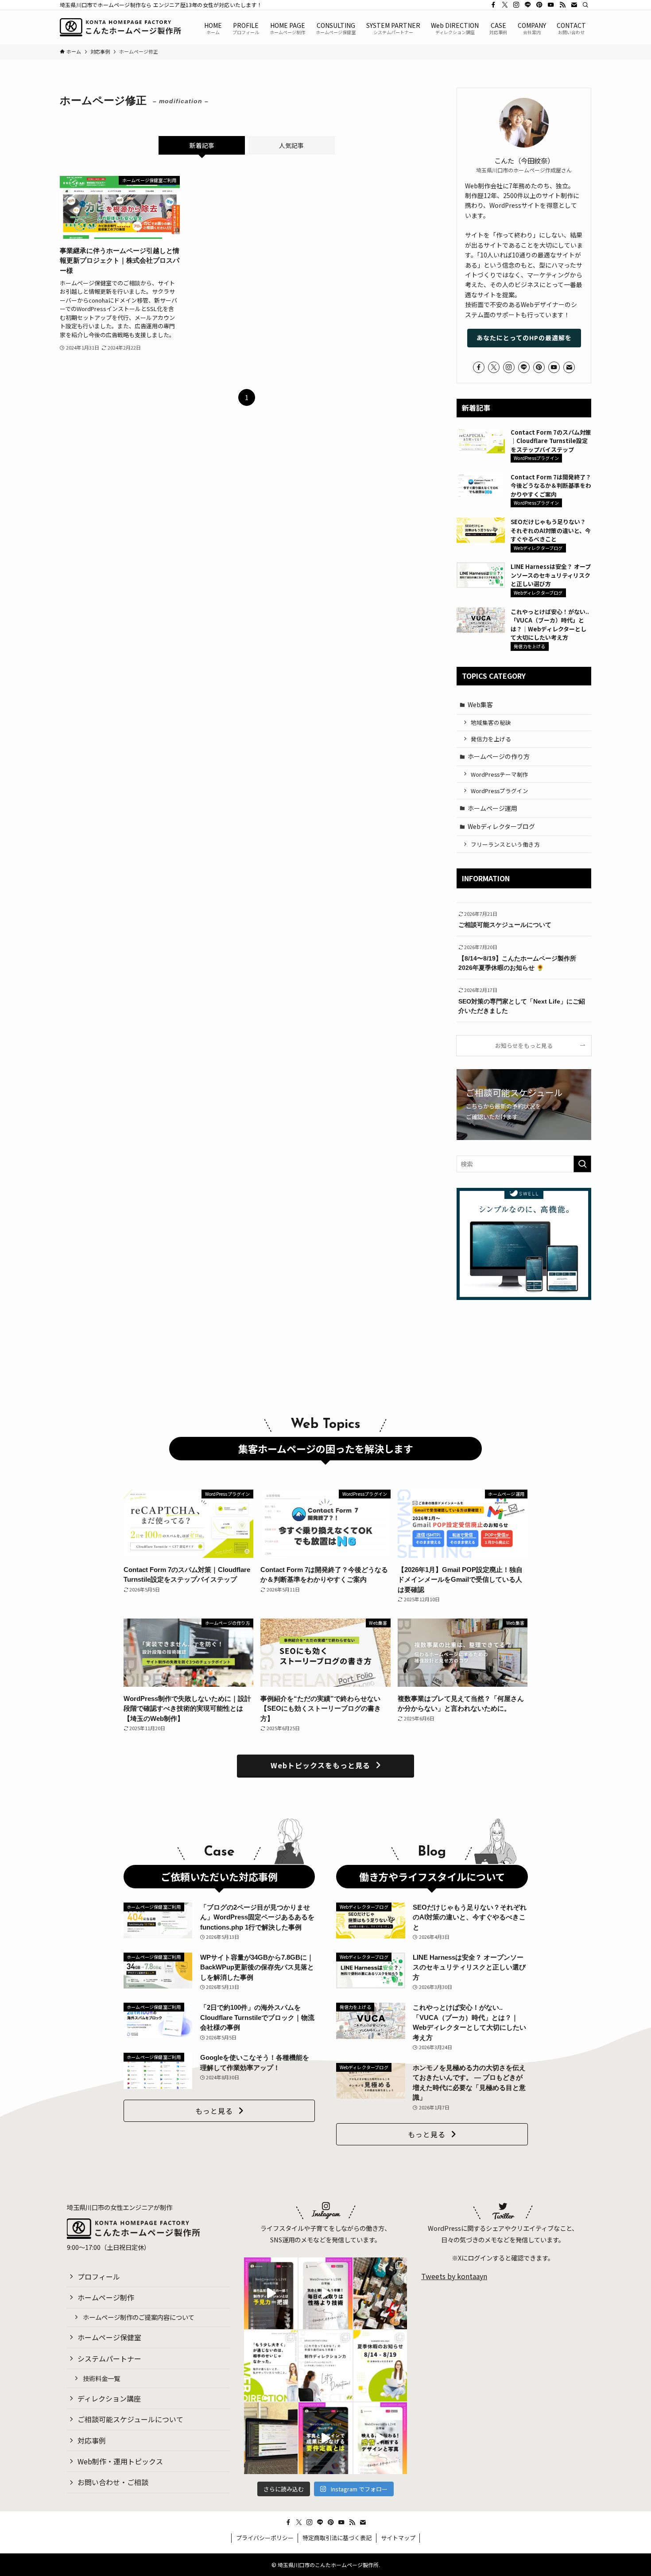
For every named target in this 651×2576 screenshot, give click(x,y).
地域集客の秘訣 (491, 722)
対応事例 (92, 2440)
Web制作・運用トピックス (120, 2461)
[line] (528, 5)
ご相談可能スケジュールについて (130, 2419)
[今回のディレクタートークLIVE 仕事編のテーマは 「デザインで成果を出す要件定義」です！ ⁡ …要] (325, 2438)
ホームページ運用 (492, 808)
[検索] (585, 5)
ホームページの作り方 (499, 756)
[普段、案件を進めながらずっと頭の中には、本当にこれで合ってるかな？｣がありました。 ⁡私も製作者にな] (325, 2366)
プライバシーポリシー (265, 2538)
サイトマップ (398, 2538)
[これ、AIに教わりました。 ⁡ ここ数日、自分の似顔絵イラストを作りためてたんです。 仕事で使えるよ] (271, 2366)
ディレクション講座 (109, 2398)
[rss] (562, 5)
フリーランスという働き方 (505, 844)
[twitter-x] (505, 5)
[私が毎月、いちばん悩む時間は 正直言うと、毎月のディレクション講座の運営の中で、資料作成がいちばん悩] (271, 2438)
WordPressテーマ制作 (500, 774)
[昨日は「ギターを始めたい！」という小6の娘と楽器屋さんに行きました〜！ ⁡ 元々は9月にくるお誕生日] (380, 2293)
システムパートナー (109, 2358)
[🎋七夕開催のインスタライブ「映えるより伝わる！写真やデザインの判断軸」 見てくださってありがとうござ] (380, 2438)
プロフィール (99, 2276)
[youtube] (551, 5)
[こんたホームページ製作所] (120, 27)
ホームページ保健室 (109, 2337)
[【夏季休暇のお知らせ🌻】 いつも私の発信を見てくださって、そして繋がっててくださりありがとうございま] (380, 2366)
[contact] (574, 5)
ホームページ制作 (106, 2297)
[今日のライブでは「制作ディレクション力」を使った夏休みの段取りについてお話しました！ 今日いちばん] (325, 2293)
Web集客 (480, 704)
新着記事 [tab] (202, 145)
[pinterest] (539, 5)
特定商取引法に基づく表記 (337, 2538)
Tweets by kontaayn (454, 2276)
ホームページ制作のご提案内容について (139, 2317)
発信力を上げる (491, 739)
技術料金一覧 (101, 2378)
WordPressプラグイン (500, 791)
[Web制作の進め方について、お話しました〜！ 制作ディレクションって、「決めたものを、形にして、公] (271, 2293)
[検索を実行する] (582, 1164)
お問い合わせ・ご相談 (113, 2482)
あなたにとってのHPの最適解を (524, 338)
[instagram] (516, 5)
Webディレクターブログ (501, 826)
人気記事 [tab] (291, 145)
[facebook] (493, 5)
